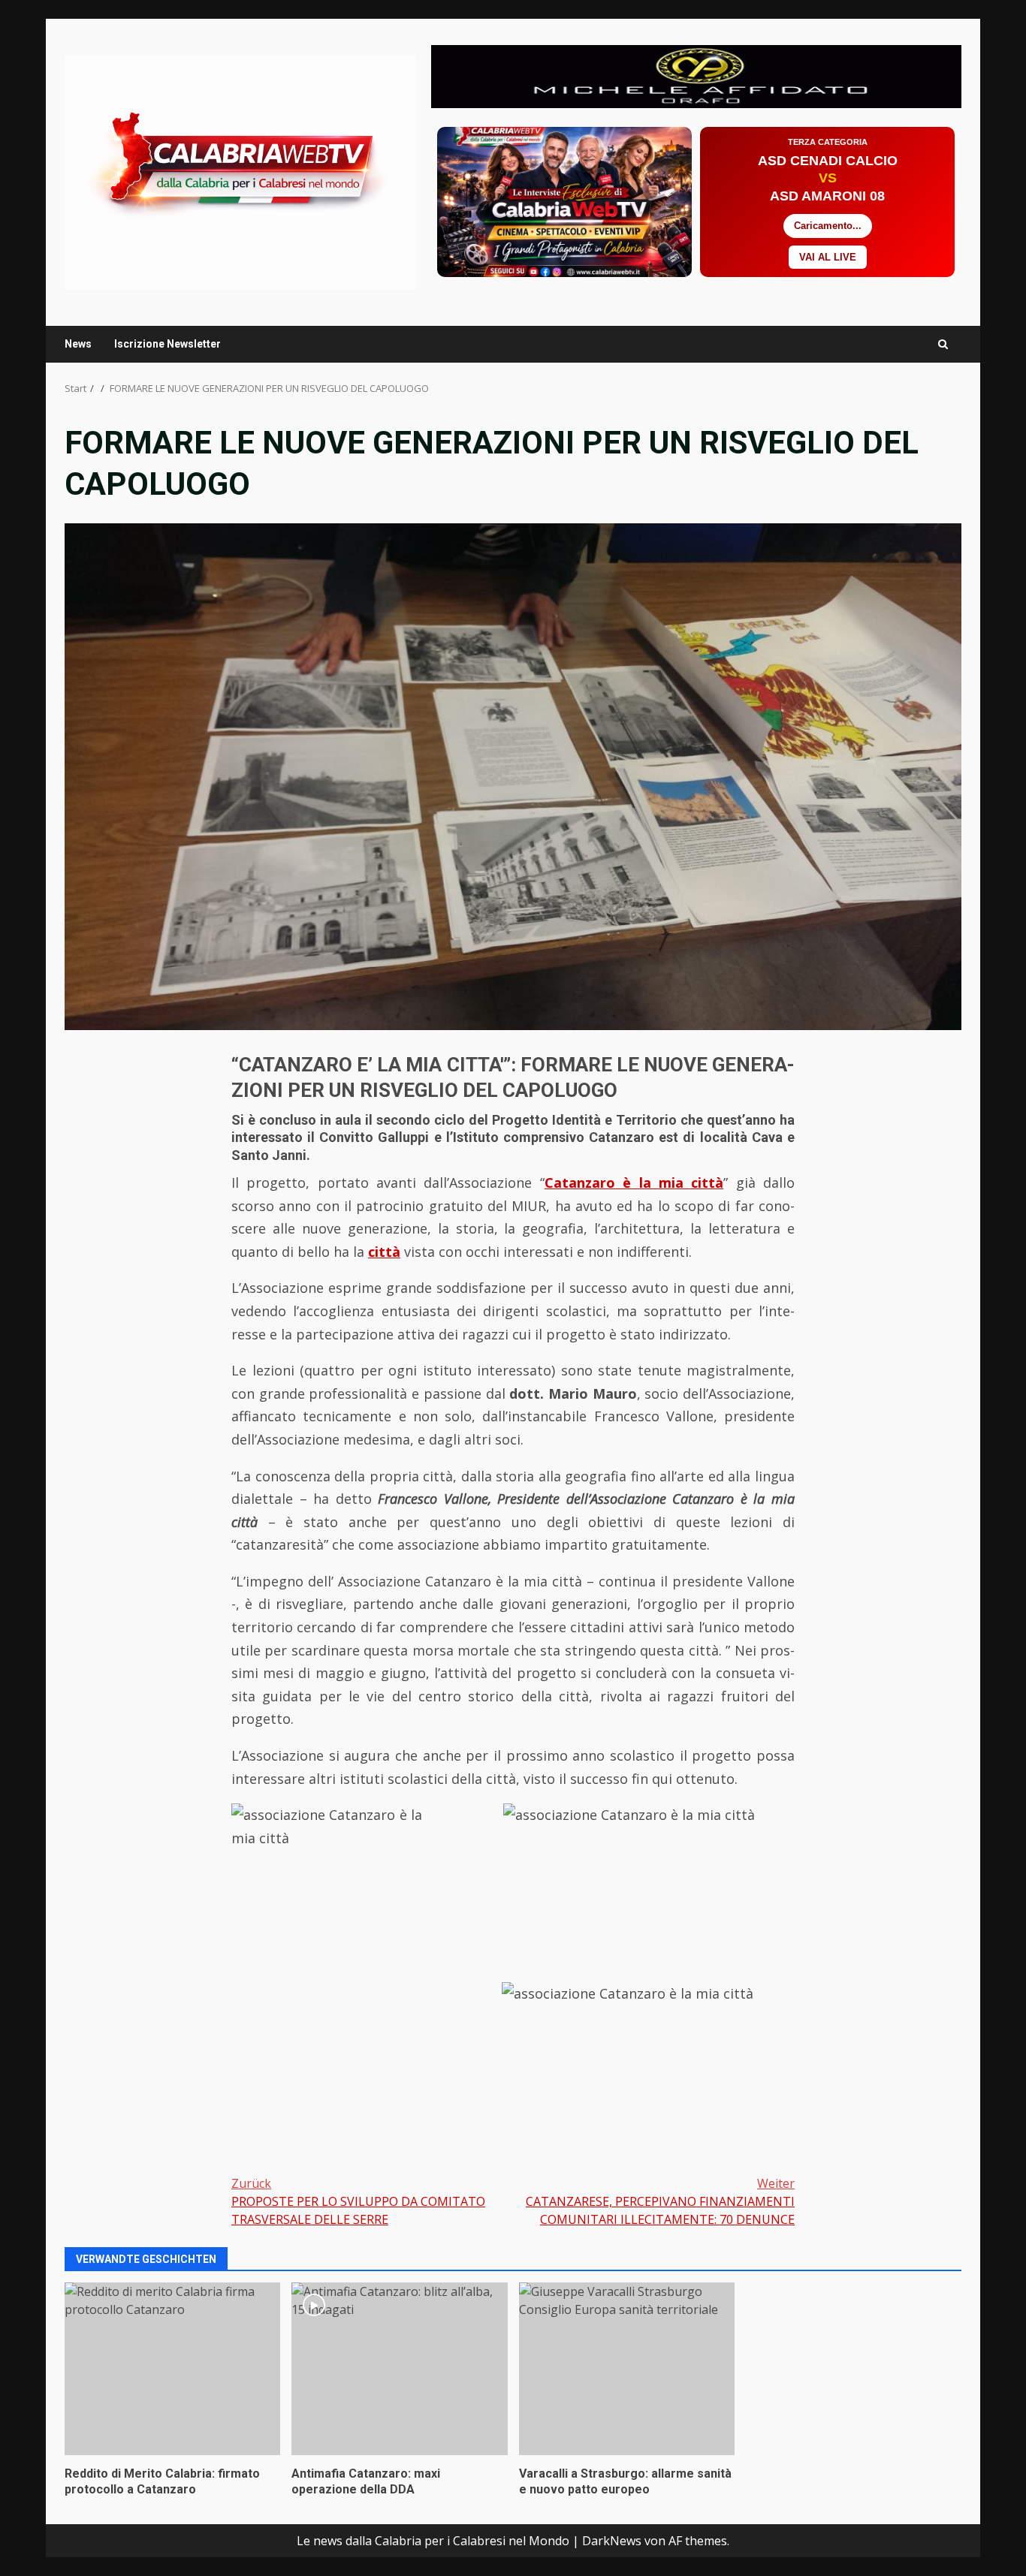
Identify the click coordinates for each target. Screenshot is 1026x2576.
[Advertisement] (696, 75)
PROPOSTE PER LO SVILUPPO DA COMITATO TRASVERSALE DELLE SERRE (358, 2201)
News (78, 344)
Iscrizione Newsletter (167, 344)
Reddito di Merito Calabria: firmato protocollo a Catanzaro (172, 2369)
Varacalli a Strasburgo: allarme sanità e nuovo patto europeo (627, 2369)
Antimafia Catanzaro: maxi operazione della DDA (399, 2369)
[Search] (943, 344)
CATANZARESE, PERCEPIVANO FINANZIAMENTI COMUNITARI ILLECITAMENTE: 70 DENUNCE (660, 2201)
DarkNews (612, 2541)
